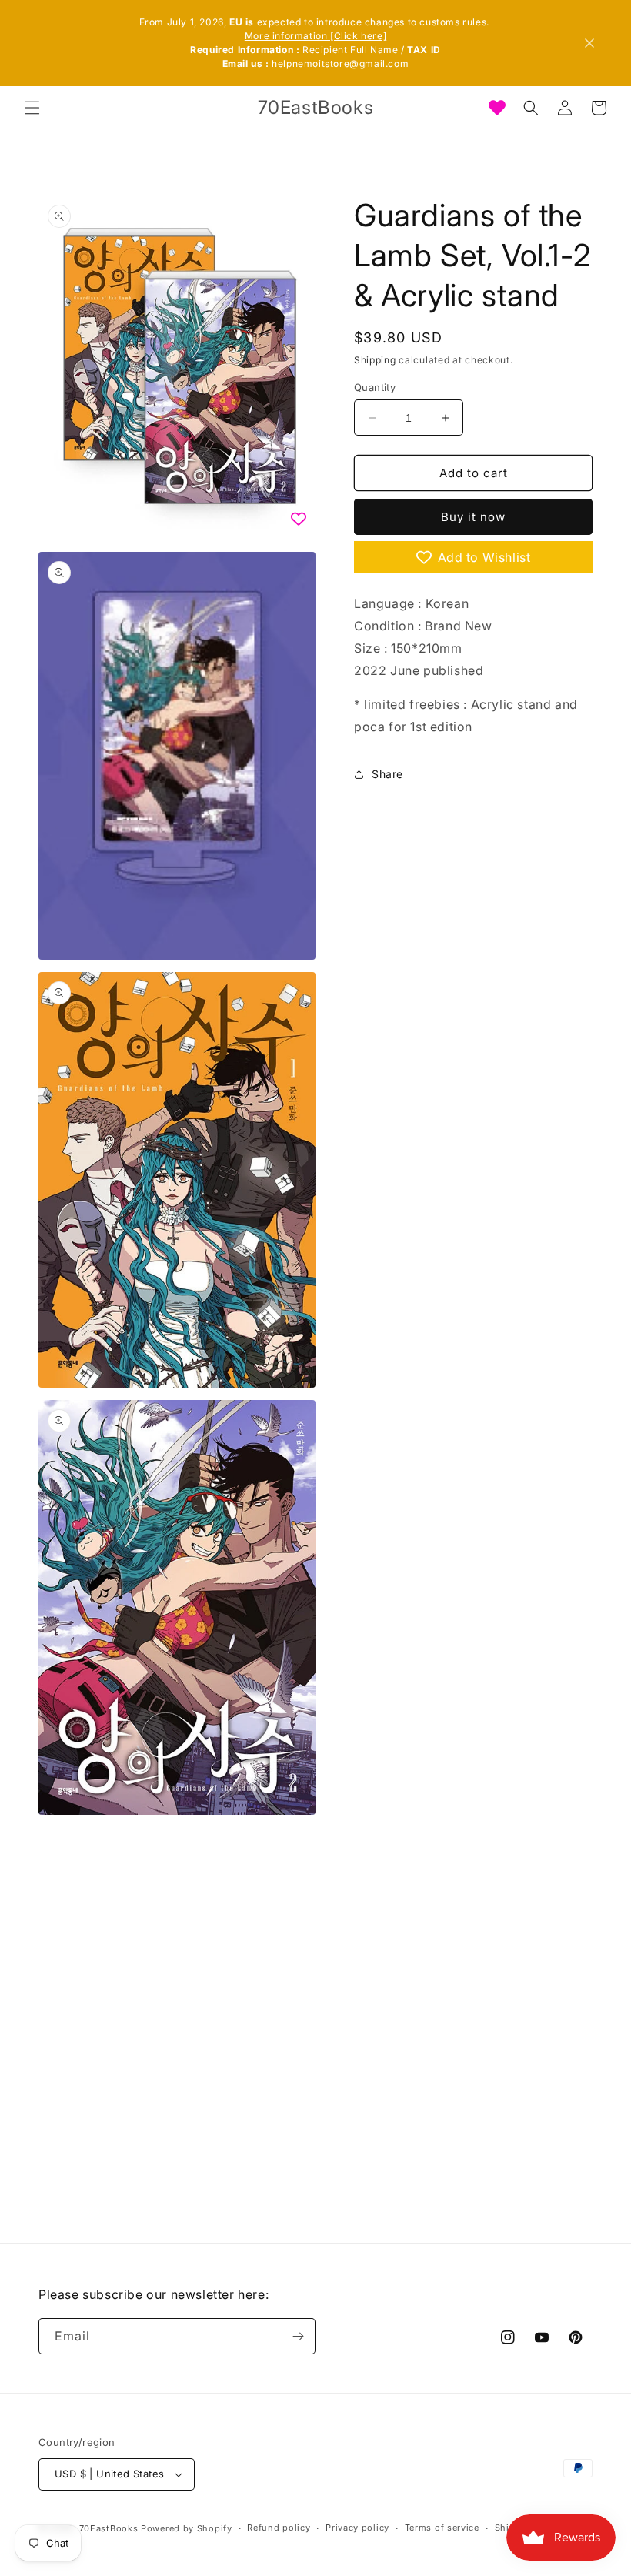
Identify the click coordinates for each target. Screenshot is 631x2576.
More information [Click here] (315, 36)
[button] (32, 108)
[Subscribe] (298, 2336)
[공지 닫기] (589, 43)
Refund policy (279, 2528)
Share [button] (387, 774)
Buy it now (473, 517)
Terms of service (442, 2528)
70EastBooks (109, 2528)
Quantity (375, 387)
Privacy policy (357, 2528)
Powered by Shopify (187, 2528)
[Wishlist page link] (497, 108)
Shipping (375, 360)
